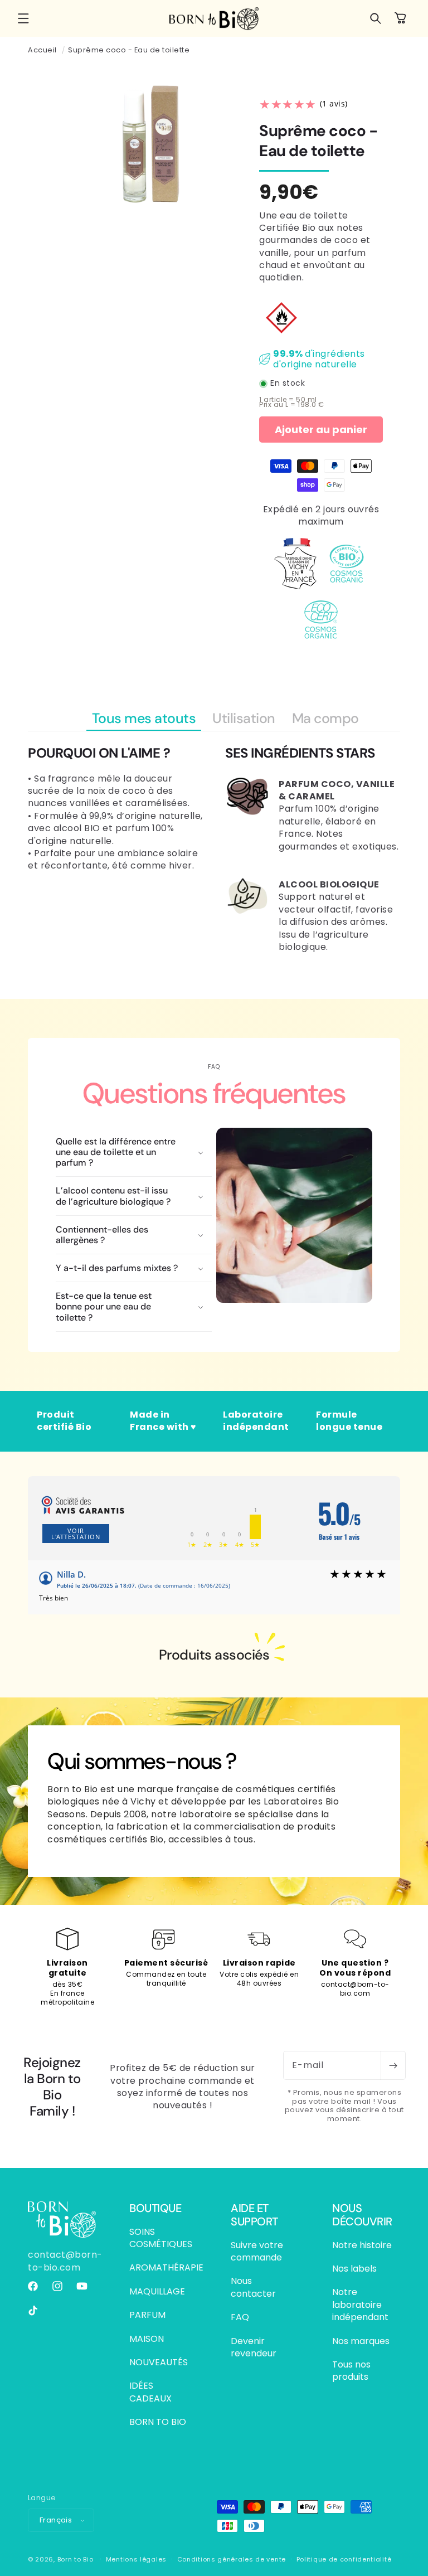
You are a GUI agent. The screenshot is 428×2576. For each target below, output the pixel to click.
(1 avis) (334, 104)
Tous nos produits (351, 2371)
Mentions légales (136, 2559)
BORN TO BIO (158, 2422)
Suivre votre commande (257, 2252)
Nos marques (361, 2341)
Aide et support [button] (254, 2215)
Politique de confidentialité (344, 2559)
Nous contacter (253, 2287)
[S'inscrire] (393, 2065)
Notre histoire (362, 2245)
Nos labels (354, 2269)
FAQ (240, 2317)
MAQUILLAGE (157, 2291)
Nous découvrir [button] (362, 2215)
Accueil (42, 50)
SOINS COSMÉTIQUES (161, 2238)
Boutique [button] (155, 2208)
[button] (23, 18)
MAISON (147, 2339)
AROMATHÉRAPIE (166, 2267)
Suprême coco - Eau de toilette (129, 50)
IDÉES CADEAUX (150, 2392)
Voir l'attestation (76, 1534)
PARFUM (147, 2315)
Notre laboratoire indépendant (360, 2305)
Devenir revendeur (254, 2347)
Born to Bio (76, 2559)
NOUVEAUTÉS (159, 2362)
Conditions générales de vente (232, 2559)
